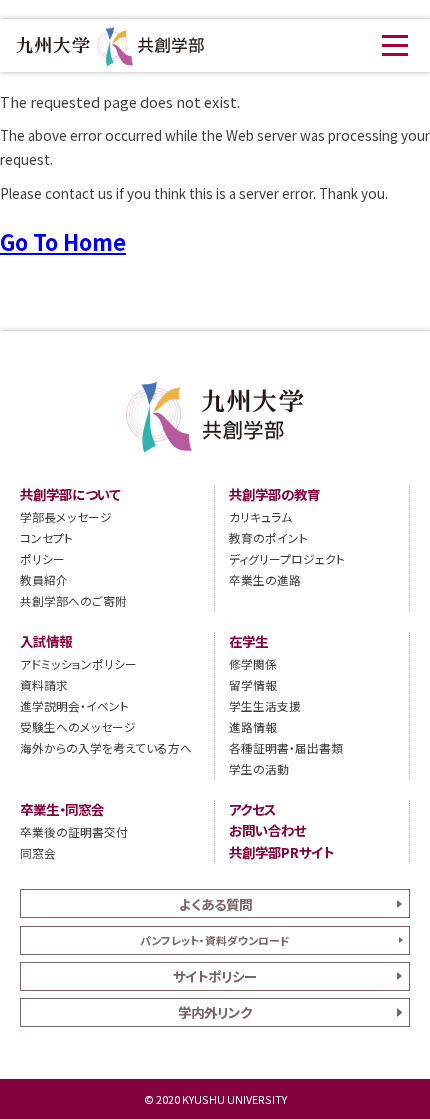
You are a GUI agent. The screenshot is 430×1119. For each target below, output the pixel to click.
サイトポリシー (215, 976)
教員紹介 (44, 579)
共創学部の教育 (274, 494)
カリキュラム (260, 516)
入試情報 (46, 641)
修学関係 (253, 663)
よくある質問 (215, 904)
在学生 (248, 641)
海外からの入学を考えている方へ (106, 747)
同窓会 (38, 852)
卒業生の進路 (265, 579)
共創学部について (70, 494)
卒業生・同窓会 (62, 809)
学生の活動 (259, 768)
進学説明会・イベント (74, 705)
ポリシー (42, 558)
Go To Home (63, 241)
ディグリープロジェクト (287, 558)
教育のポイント (268, 537)
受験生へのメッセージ (78, 726)
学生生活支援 (265, 705)
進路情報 (253, 726)
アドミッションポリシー (78, 663)
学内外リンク (215, 1012)
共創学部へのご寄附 (73, 600)
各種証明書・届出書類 (286, 747)
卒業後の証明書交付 (74, 831)
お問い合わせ (267, 830)
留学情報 (253, 684)
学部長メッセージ (66, 516)
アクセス (252, 809)
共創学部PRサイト (281, 852)
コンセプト (46, 537)
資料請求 (44, 684)
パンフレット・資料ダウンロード (215, 940)
